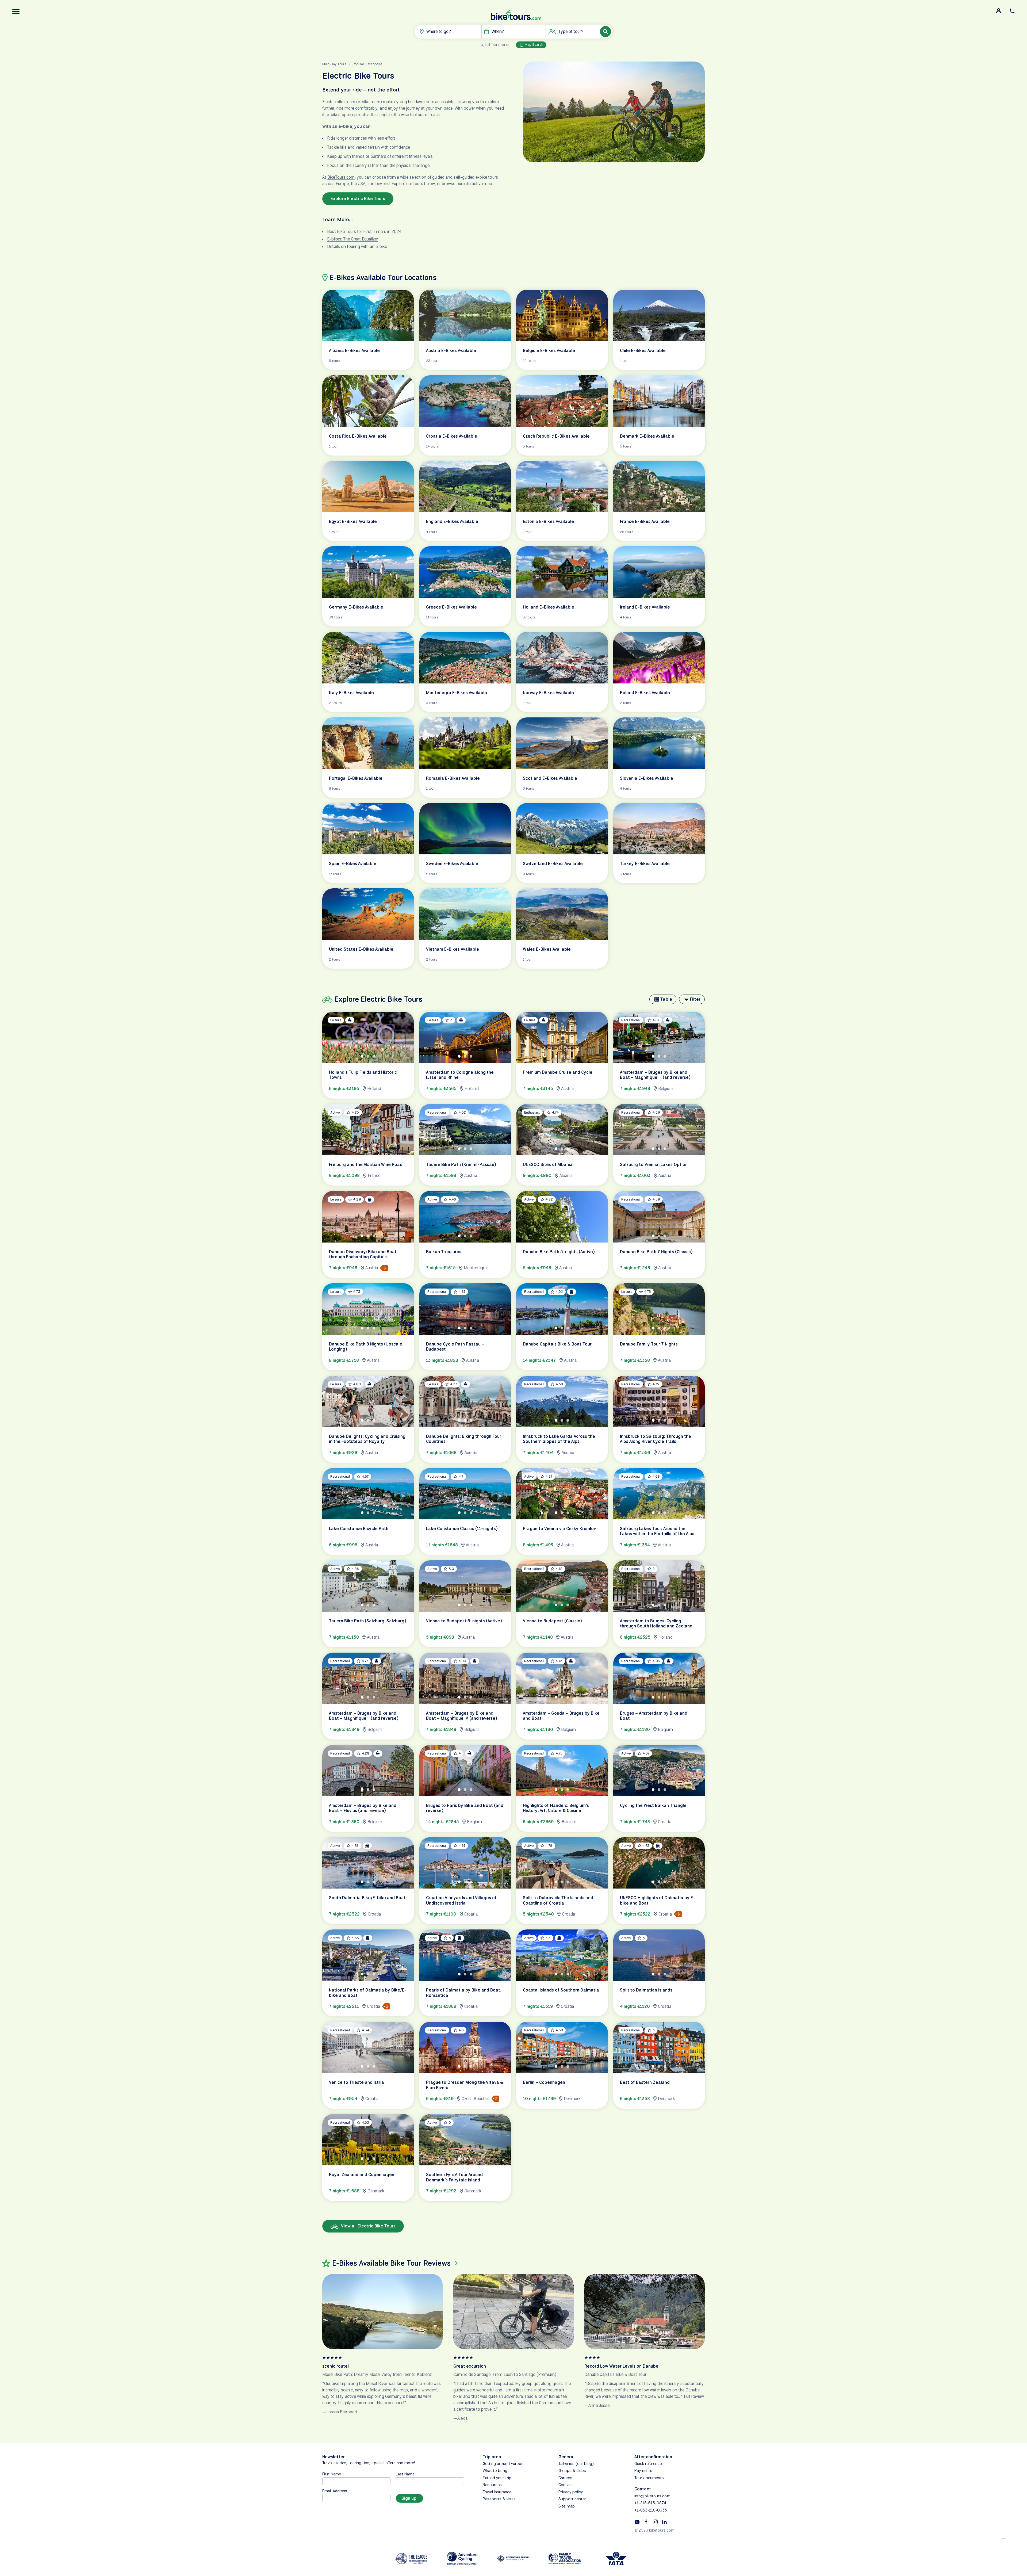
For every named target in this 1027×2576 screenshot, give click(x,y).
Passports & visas (499, 2499)
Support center (572, 2499)
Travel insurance (497, 2492)
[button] (16, 12)
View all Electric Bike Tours (368, 2226)
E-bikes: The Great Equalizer (352, 239)
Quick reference (648, 2464)
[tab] (362, 1056)
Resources (492, 2485)
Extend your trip (497, 2478)
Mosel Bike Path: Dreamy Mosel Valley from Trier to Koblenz (377, 2375)
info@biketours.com (652, 2496)
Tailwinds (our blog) (576, 2464)
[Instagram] (655, 2521)
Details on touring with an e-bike (357, 246)
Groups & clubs (572, 2471)
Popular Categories (367, 64)
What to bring (495, 2471)
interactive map (478, 184)
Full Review (694, 2397)
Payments (643, 2471)
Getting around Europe (503, 2464)
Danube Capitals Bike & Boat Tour (615, 2375)
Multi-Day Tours (334, 64)
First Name (332, 2474)
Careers (565, 2478)
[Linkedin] (664, 2521)
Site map (566, 2506)
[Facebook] (646, 2521)
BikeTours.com (341, 177)
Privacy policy (571, 2492)
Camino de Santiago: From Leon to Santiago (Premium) (505, 2375)
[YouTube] (637, 2521)
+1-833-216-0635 (651, 2510)
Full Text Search (497, 45)
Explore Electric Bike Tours (358, 199)
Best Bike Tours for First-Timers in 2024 (364, 232)
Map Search (534, 45)
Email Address (335, 2491)
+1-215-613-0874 (650, 2503)
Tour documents (649, 2478)
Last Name (405, 2474)
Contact (566, 2485)
